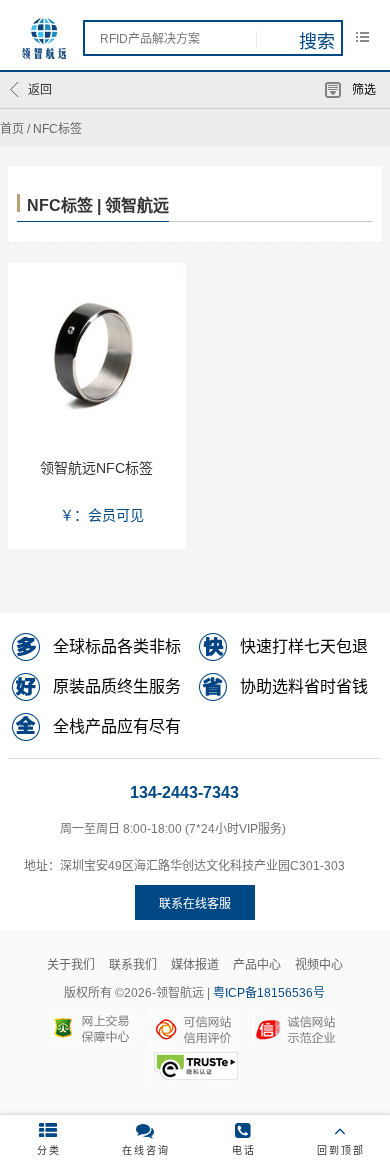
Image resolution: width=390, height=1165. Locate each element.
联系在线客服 (195, 904)
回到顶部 (341, 1150)
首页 (12, 129)
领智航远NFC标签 (96, 468)
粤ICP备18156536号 (269, 993)
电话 (244, 1150)
